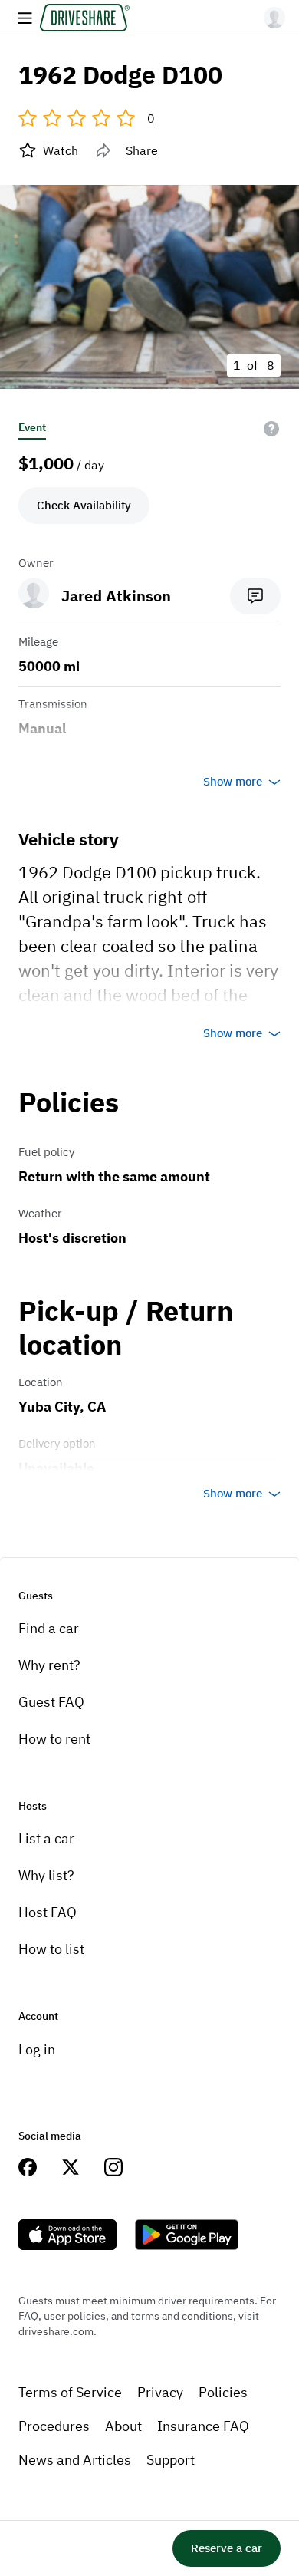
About (123, 2426)
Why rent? (49, 1665)
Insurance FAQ (203, 2426)
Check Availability (84, 505)
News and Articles (75, 2460)
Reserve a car (227, 2548)
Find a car (49, 1628)
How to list (51, 1949)
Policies (223, 2392)
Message (255, 596)
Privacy (160, 2392)
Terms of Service (70, 2392)
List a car (46, 1838)
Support (171, 2460)
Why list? (46, 1875)
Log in (37, 2049)
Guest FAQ (51, 1702)
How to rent (54, 1739)
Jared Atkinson (116, 596)
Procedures (54, 2426)
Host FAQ (48, 1912)
